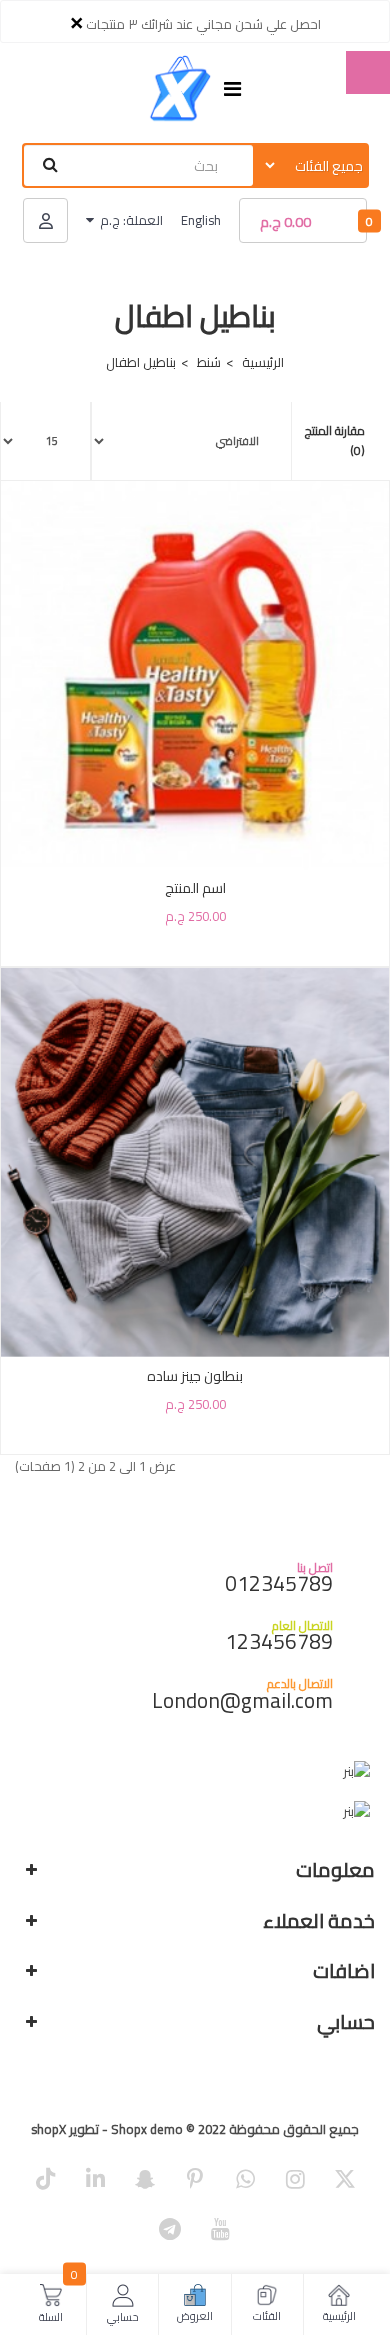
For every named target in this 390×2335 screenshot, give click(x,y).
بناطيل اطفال (141, 362)
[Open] (232, 90)
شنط (209, 362)
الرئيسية (263, 362)
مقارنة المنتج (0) (335, 441)
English (201, 220)
